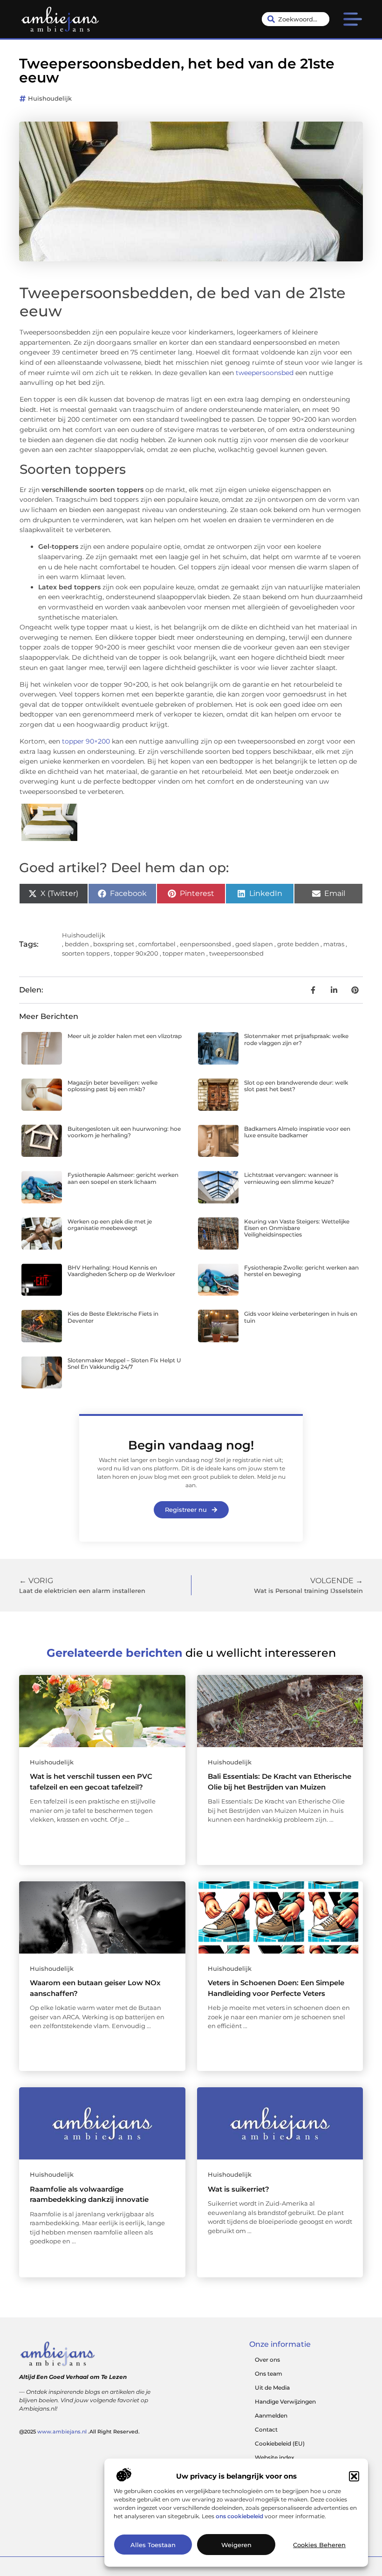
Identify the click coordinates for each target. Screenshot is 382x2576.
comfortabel (157, 944)
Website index (275, 2457)
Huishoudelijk (50, 98)
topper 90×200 (86, 741)
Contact (266, 2429)
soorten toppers (86, 953)
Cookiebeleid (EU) (280, 2443)
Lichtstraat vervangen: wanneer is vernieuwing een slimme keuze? (291, 1178)
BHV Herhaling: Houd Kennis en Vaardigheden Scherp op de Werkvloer (121, 1271)
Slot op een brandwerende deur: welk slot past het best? (296, 1086)
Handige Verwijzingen (285, 2402)
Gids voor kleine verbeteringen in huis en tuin (301, 1317)
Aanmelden (271, 2415)
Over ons (267, 2360)
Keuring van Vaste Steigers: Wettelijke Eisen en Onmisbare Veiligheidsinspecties (297, 1228)
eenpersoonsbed (205, 944)
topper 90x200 (136, 953)
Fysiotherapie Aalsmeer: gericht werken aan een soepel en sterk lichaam (123, 1178)
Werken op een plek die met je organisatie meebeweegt (110, 1225)
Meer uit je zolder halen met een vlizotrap (125, 1036)
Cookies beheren (319, 2545)
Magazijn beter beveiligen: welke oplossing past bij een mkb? (113, 1086)
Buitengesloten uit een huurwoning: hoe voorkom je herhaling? (124, 1132)
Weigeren (236, 2545)
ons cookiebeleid (239, 2516)
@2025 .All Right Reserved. (79, 2432)
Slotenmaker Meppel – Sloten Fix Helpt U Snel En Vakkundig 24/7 (124, 1363)
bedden (77, 944)
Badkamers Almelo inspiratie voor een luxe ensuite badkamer (297, 1132)
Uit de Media (272, 2388)
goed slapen (254, 944)
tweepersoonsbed (265, 373)
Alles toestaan (153, 2545)
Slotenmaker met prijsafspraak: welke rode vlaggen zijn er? (296, 1039)
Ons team (269, 2374)
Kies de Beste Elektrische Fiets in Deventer (113, 1317)
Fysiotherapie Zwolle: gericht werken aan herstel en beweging (301, 1271)
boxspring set (114, 944)
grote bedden (298, 944)
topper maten (184, 953)
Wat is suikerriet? (239, 2189)
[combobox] (296, 19)
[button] (354, 2476)
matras (334, 944)
